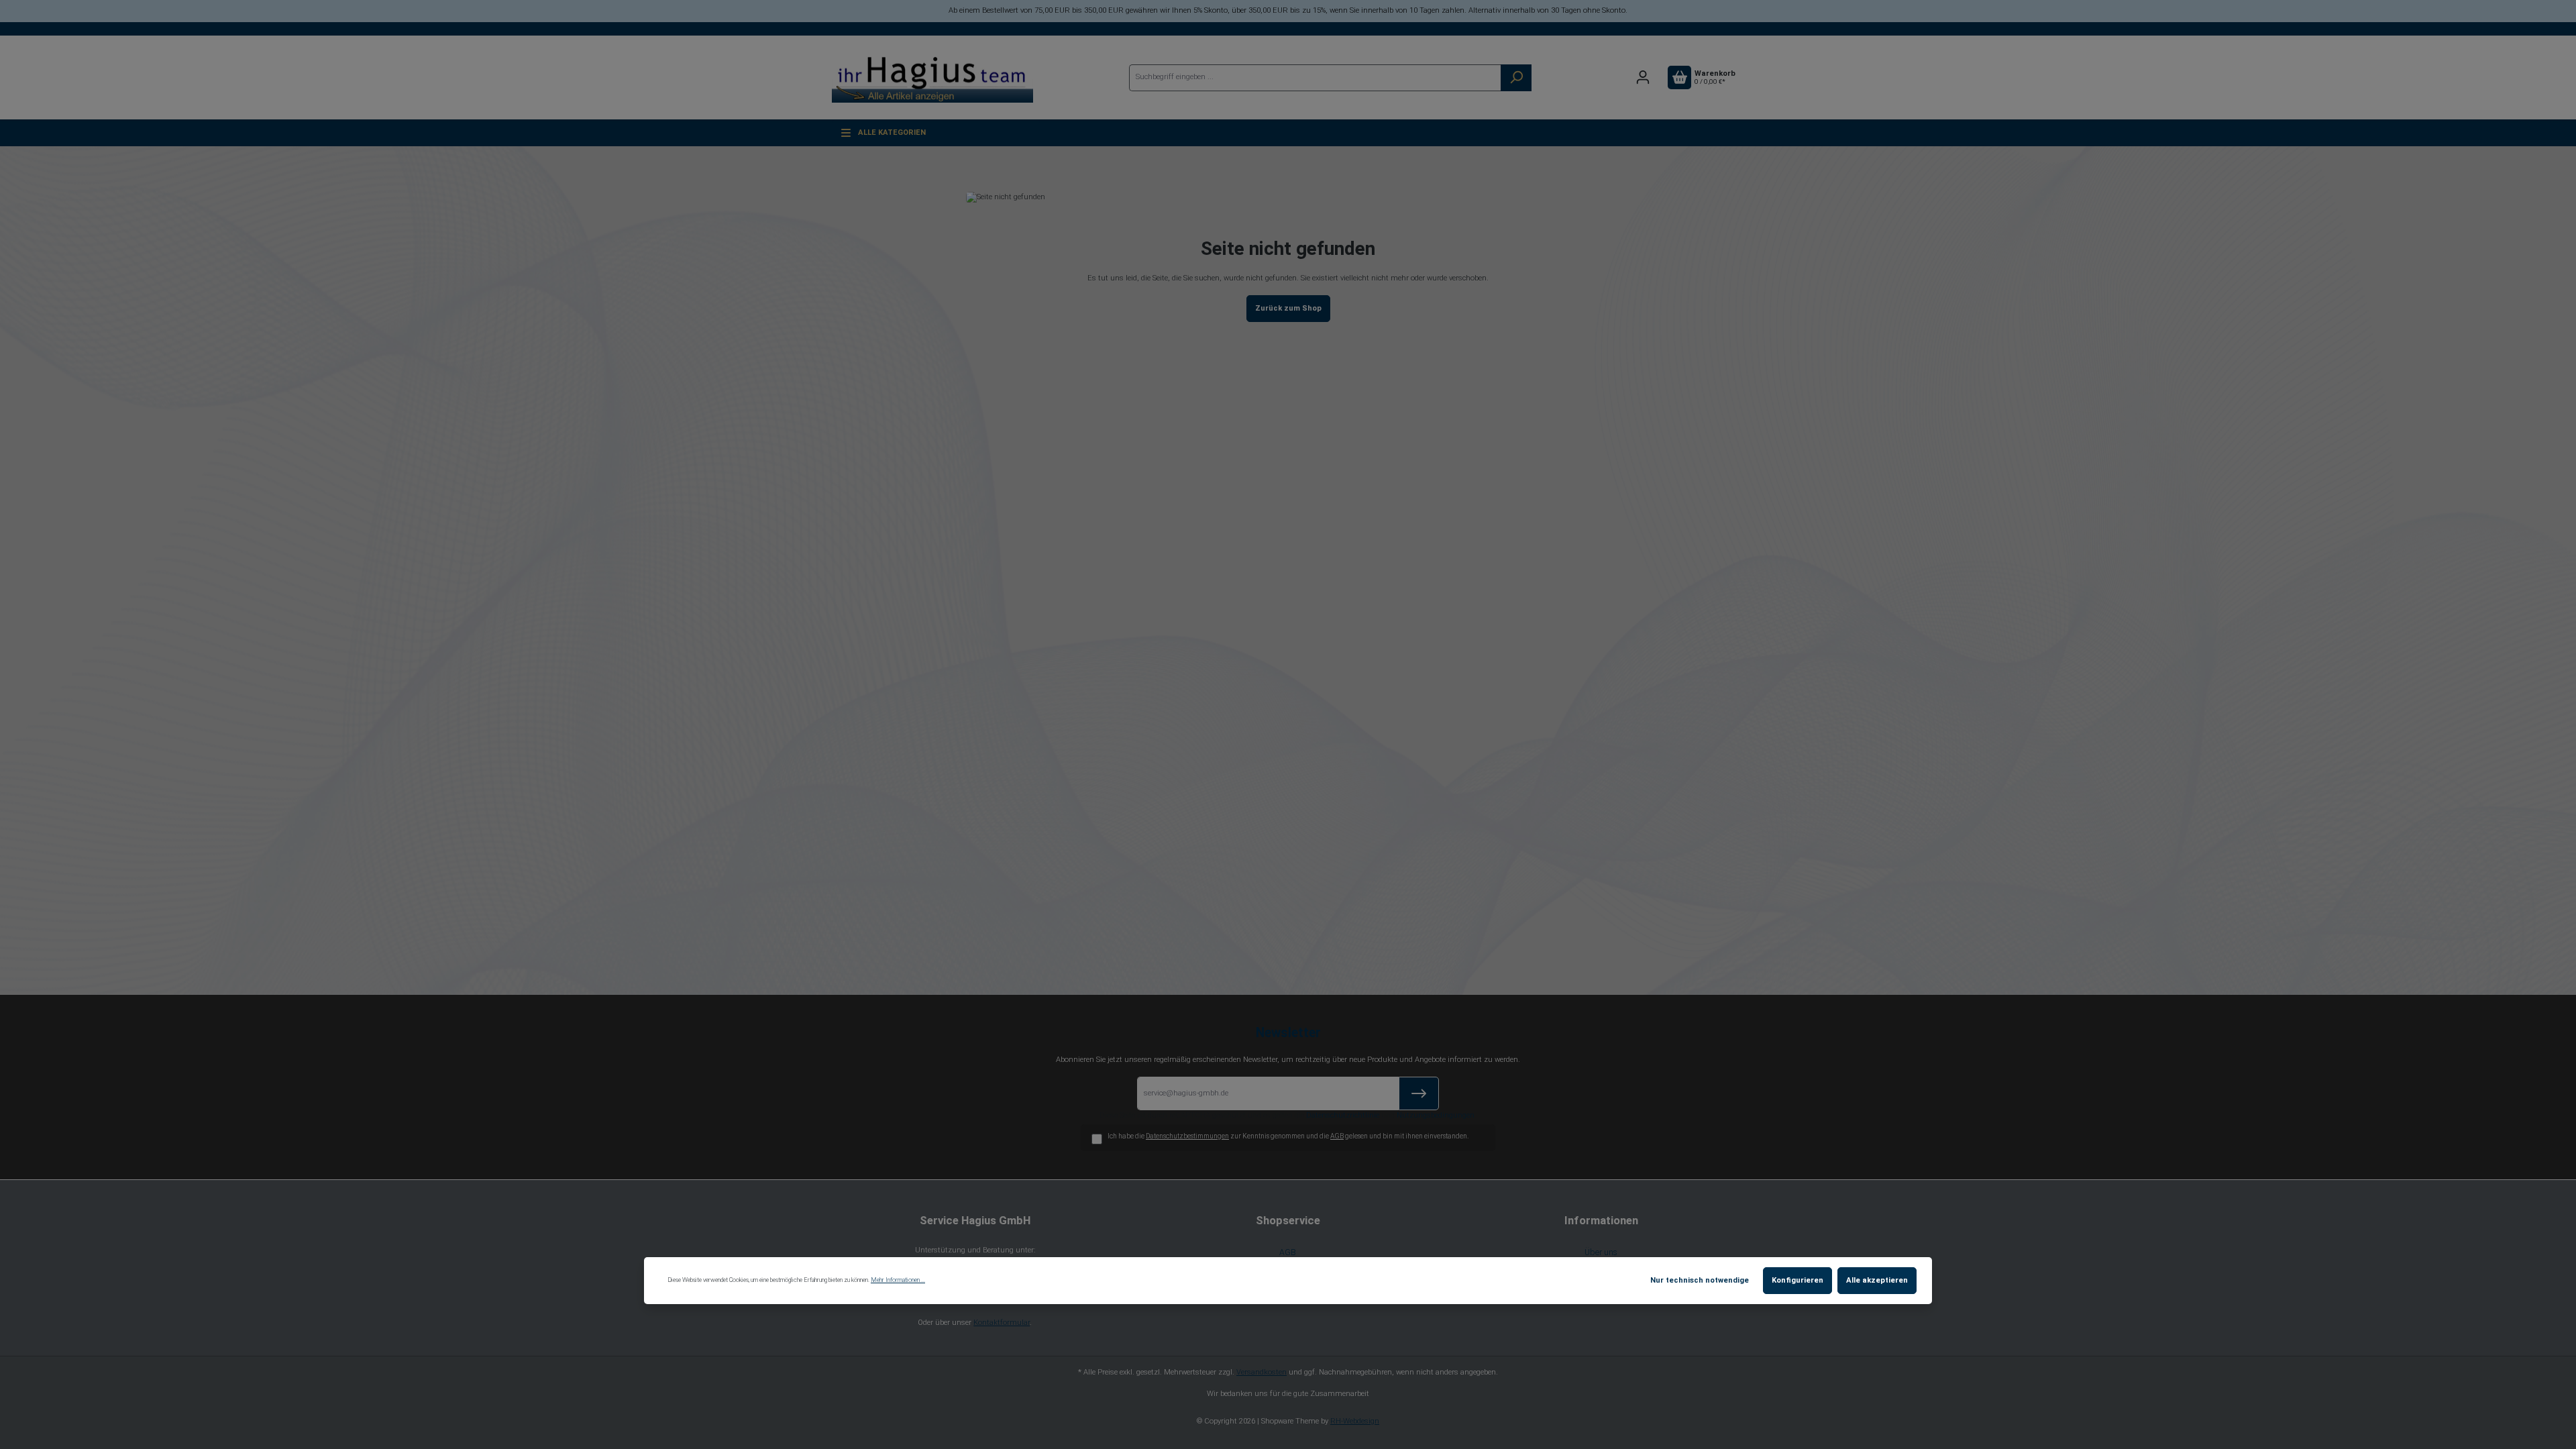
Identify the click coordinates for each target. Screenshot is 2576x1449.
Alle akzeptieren (1877, 1280)
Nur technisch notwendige (1700, 1280)
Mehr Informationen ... (898, 1280)
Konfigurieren (1797, 1280)
